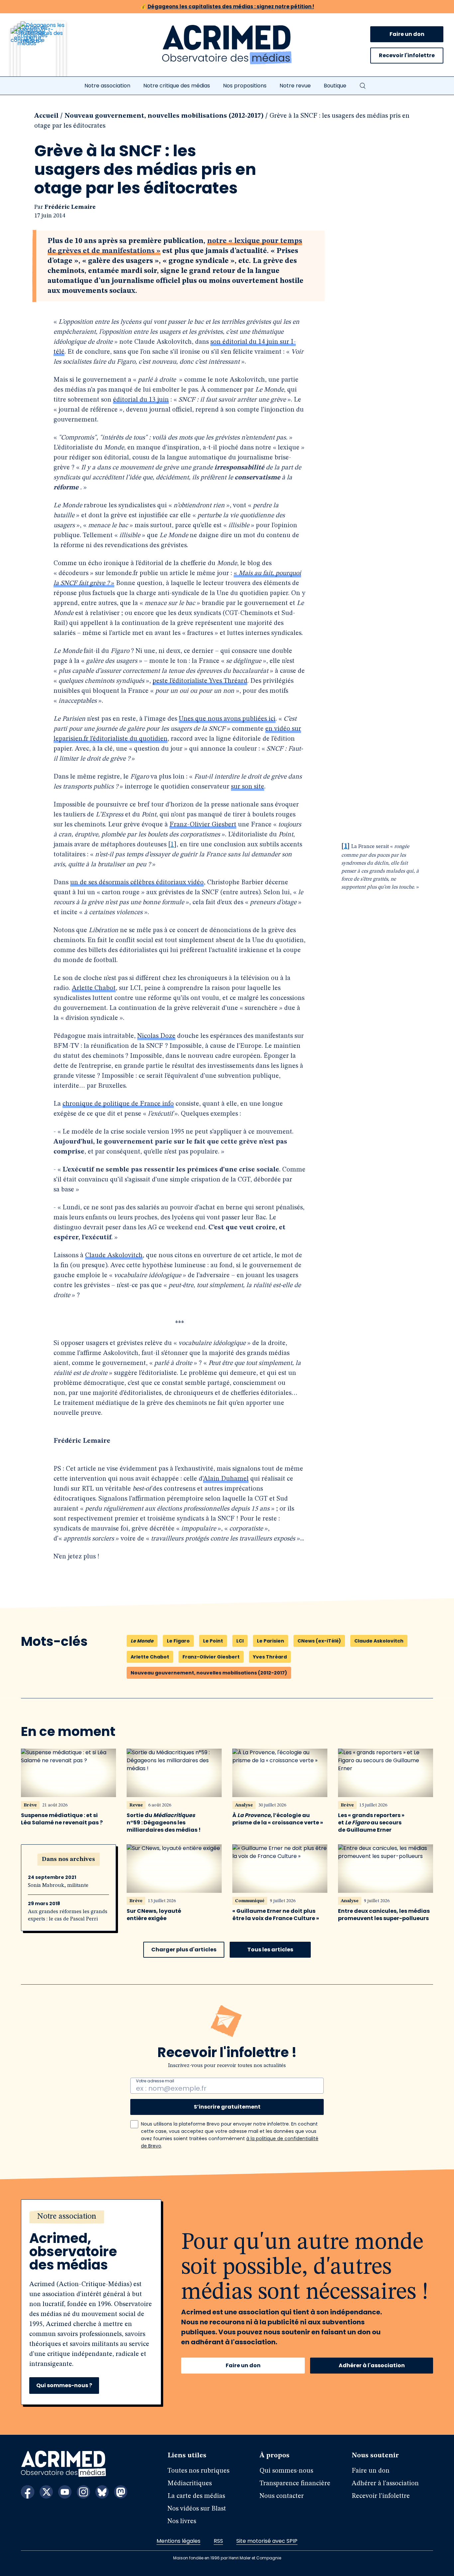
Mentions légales (178, 2541)
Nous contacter (282, 2496)
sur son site (248, 787)
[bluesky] (102, 2492)
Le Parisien (271, 1641)
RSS (218, 2541)
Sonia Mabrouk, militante (58, 1886)
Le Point (213, 1641)
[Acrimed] (227, 45)
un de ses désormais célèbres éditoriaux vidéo (137, 883)
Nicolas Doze (156, 1036)
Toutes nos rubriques (198, 2471)
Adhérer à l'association (372, 2365)
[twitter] (46, 2492)
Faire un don (407, 34)
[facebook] (28, 2492)
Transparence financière (295, 2484)
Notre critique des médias (177, 86)
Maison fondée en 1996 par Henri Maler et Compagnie (227, 2558)
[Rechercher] (363, 86)
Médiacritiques (190, 2484)
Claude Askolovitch (114, 1256)
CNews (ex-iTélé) (319, 1641)
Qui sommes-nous (286, 2471)
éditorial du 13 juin (141, 400)
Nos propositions (245, 86)
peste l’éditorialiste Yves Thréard (200, 681)
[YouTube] (65, 2492)
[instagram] (83, 2492)
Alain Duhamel (226, 1479)
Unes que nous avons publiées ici (227, 719)
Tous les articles (270, 1950)
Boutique (335, 86)
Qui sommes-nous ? (64, 2385)
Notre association (107, 86)
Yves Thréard (270, 1657)
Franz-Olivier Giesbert (203, 825)
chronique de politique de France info (118, 1104)
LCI (240, 1641)
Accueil (46, 116)
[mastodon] (121, 2492)
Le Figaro (178, 1641)
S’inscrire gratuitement (227, 2107)
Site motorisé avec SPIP (267, 2541)
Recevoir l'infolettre (407, 55)
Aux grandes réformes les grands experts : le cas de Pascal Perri (68, 1915)
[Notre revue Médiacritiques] (47, 53)
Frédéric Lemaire (70, 207)
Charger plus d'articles (184, 1950)
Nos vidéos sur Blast (197, 2509)
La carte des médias (196, 2496)
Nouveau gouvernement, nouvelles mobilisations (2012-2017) (164, 116)
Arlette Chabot (94, 988)
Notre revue (295, 86)
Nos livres (182, 2521)
